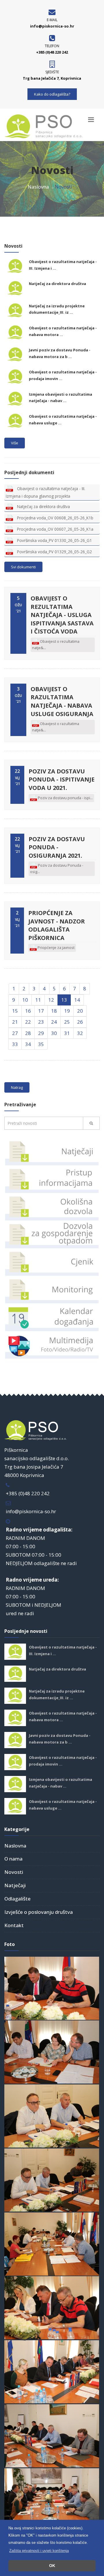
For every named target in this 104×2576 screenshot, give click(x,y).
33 (15, 1044)
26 (80, 1022)
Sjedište (52, 72)
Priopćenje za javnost (56, 947)
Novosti (14, 1872)
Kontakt (14, 1925)
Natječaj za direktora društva (57, 284)
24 (54, 1022)
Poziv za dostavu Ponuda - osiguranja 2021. (57, 847)
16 (28, 1011)
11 (38, 1000)
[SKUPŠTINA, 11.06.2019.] (52, 1988)
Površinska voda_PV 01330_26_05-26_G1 (54, 540)
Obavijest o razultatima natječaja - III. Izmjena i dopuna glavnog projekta (45, 492)
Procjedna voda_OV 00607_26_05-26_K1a (55, 529)
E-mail (52, 20)
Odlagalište (17, 1899)
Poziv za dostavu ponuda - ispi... (65, 798)
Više (15, 443)
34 (28, 1044)
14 (77, 1000)
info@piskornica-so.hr (31, 1511)
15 (15, 1011)
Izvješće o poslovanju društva (39, 1912)
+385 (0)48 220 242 (28, 1493)
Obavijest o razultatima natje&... (56, 727)
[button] (39, 2551)
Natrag (17, 1087)
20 (80, 1011)
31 (67, 1033)
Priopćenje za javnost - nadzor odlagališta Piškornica (57, 925)
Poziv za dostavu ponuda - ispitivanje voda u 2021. (62, 779)
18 (54, 1011)
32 (80, 1033)
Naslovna (38, 187)
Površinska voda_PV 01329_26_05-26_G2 (54, 552)
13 (64, 1000)
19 (67, 1011)
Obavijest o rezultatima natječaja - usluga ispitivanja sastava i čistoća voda (62, 615)
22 (28, 1022)
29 (41, 1033)
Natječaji (15, 1885)
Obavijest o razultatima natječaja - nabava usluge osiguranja (62, 701)
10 (25, 1000)
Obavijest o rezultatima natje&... (56, 645)
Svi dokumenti (23, 567)
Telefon (52, 46)
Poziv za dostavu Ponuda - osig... (57, 868)
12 (51, 1000)
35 (41, 1044)
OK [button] (52, 2566)
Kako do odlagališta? (52, 94)
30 (54, 1033)
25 (67, 1022)
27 (15, 1033)
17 (41, 1011)
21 (15, 1022)
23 (41, 1022)
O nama (13, 1859)
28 (28, 1033)
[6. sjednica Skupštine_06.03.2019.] (52, 2371)
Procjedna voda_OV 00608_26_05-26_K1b (55, 518)
